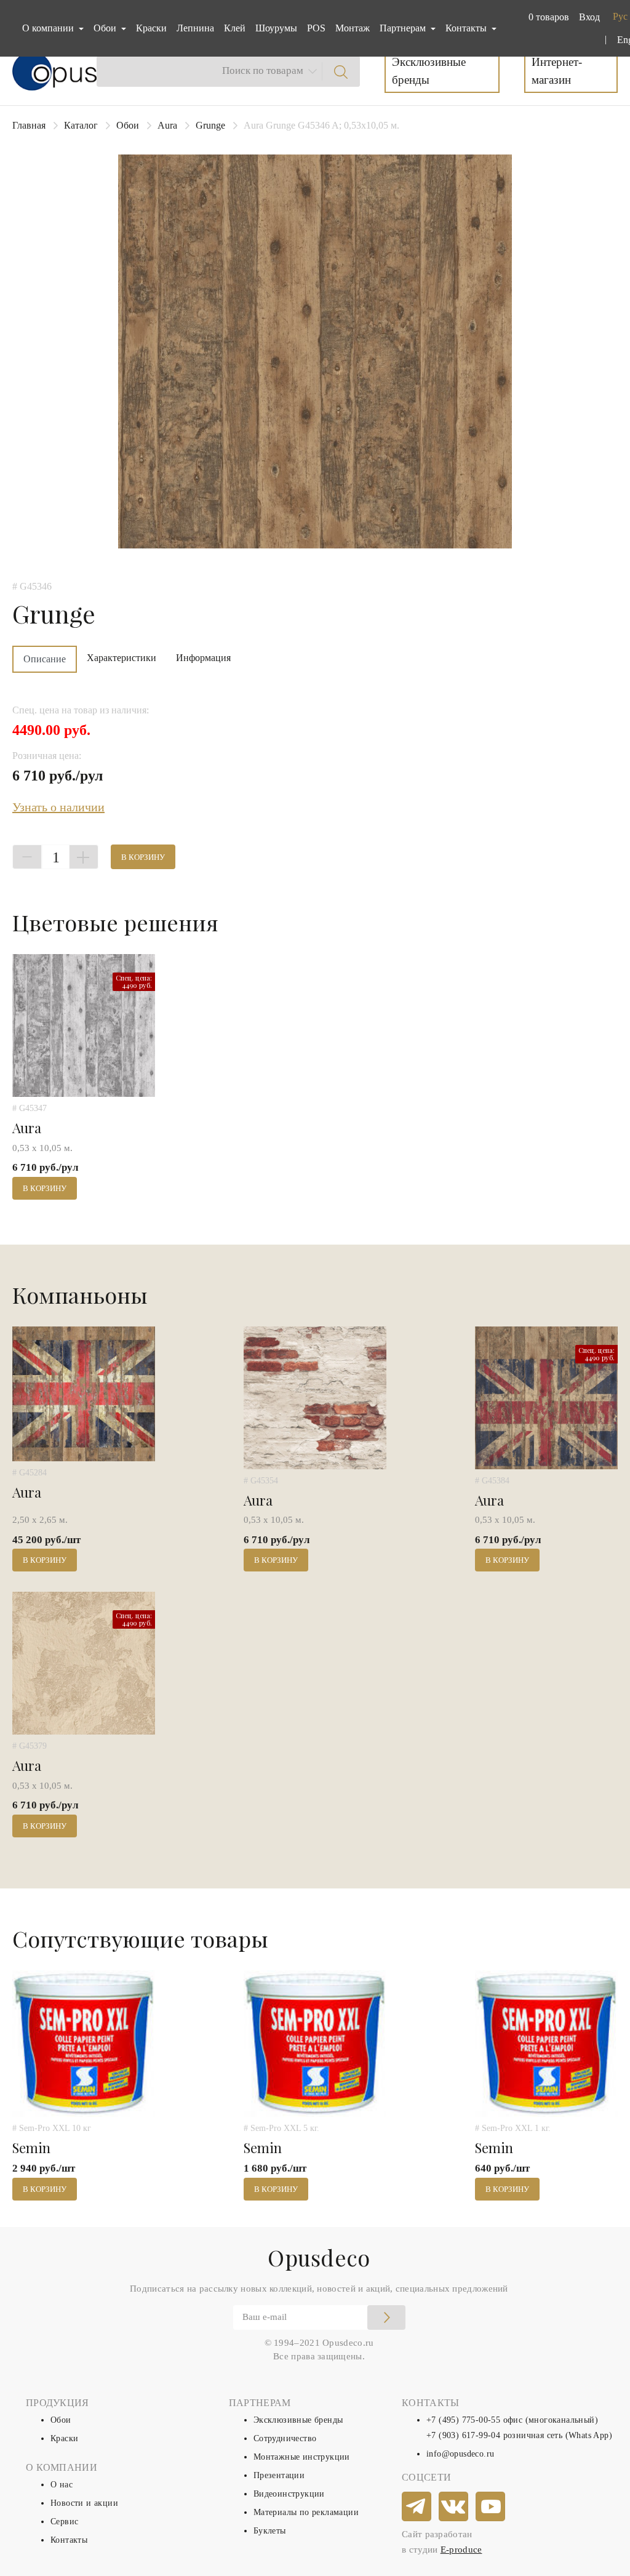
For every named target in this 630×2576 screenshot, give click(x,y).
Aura (167, 125)
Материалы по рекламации (306, 2512)
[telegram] (417, 2507)
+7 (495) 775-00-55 (463, 2420)
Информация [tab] (203, 658)
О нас (62, 2485)
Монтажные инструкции (302, 2457)
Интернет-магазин (557, 71)
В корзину (143, 857)
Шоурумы (276, 28)
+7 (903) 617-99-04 (463, 2435)
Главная (29, 125)
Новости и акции (84, 2503)
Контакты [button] (467, 28)
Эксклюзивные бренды (429, 71)
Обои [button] (106, 28)
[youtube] (491, 2507)
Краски (151, 28)
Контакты (69, 2540)
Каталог (81, 125)
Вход (589, 17)
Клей (235, 28)
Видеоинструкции (289, 2494)
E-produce (461, 2550)
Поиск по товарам (263, 70)
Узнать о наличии (58, 807)
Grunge (210, 125)
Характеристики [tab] (122, 658)
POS (316, 28)
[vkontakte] (454, 2507)
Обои (128, 125)
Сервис (64, 2522)
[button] (546, 17)
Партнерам (404, 28)
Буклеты (270, 2531)
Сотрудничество (285, 2438)
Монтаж (353, 28)
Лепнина (195, 28)
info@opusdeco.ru (460, 2454)
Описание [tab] (45, 659)
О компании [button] (49, 28)
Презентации (279, 2475)
